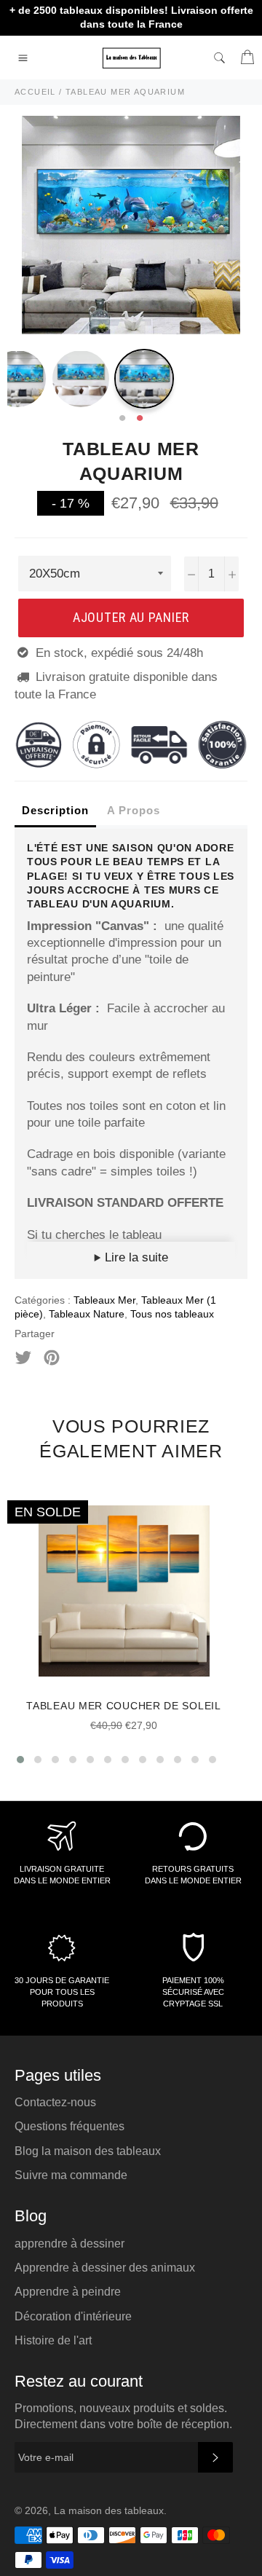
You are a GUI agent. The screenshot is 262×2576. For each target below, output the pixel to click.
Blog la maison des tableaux (88, 2151)
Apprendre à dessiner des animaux (105, 2268)
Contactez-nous (55, 2102)
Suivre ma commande (71, 2175)
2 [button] (140, 419)
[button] (20, 1760)
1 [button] (122, 419)
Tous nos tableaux (172, 1314)
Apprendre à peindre (68, 2292)
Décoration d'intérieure (73, 2316)
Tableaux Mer (104, 1300)
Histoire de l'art (53, 2340)
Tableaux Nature (87, 1314)
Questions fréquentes (70, 2126)
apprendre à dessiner (70, 2244)
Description (55, 810)
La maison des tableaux (109, 2511)
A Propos (134, 810)
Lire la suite (135, 1257)
